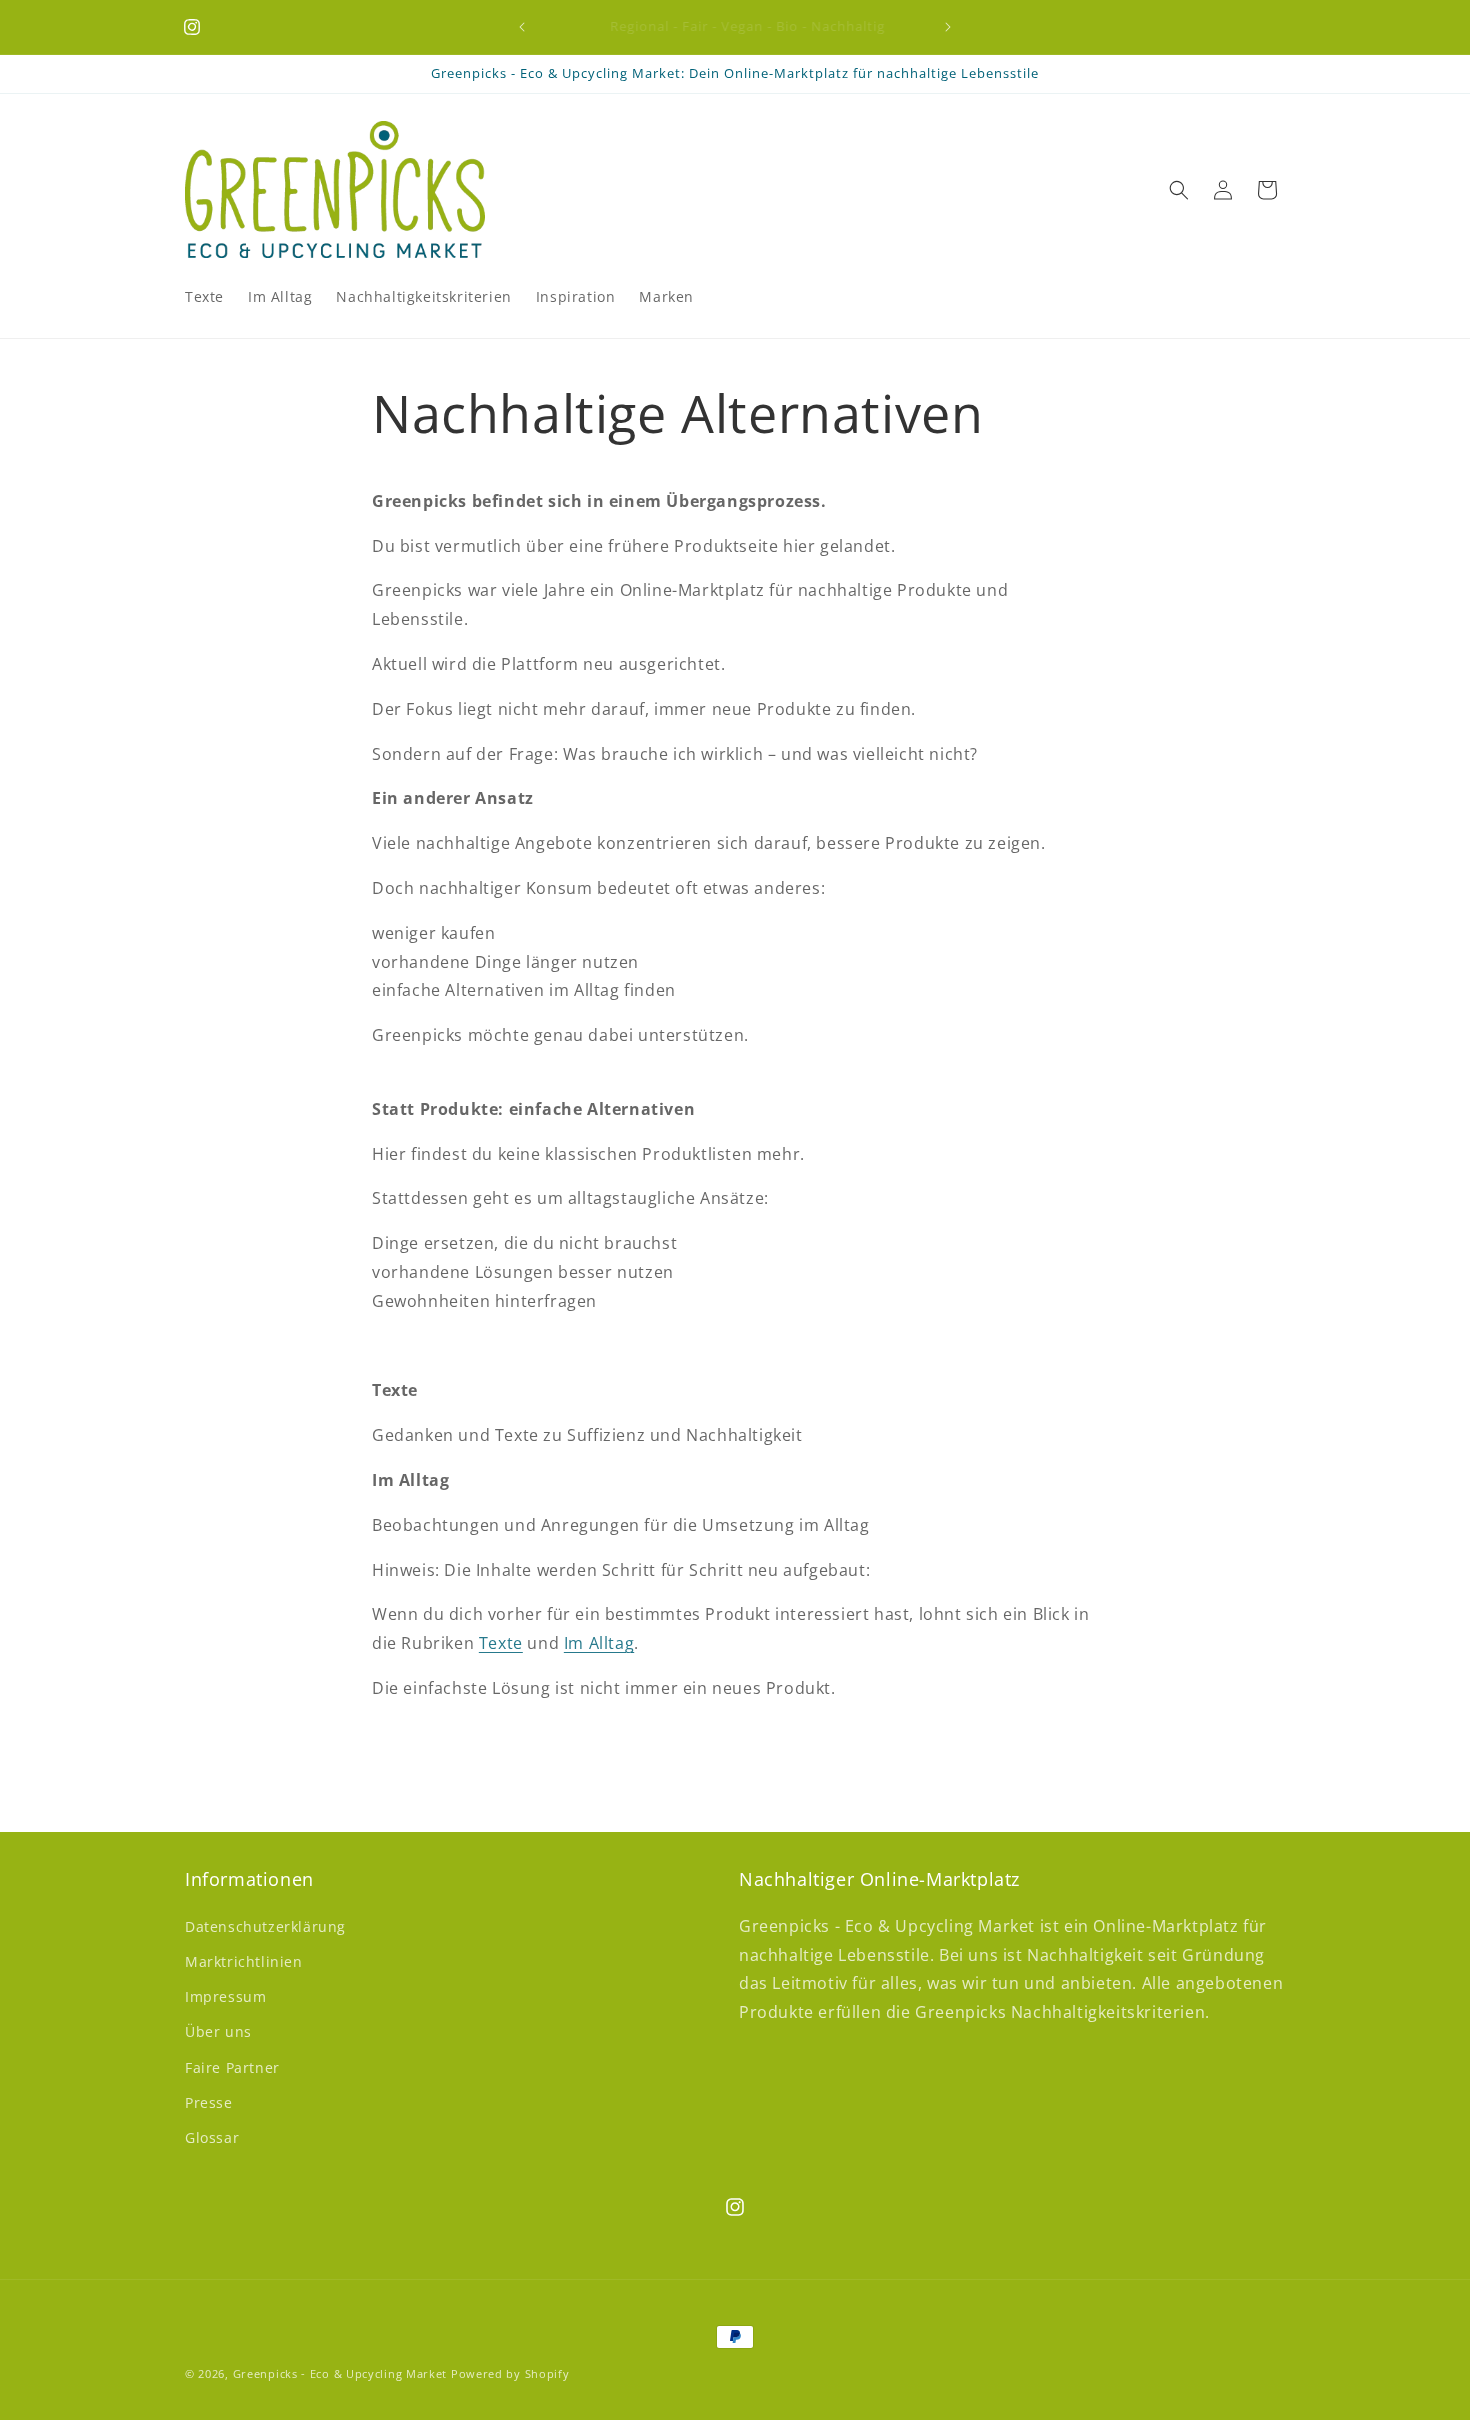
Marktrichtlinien (244, 1961)
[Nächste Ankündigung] (948, 27)
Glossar (212, 2137)
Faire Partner (232, 2067)
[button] (1179, 190)
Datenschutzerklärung (265, 1926)
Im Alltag (599, 1643)
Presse (209, 2102)
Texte (501, 1643)
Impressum (225, 1996)
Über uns (218, 2031)
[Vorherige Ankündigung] (522, 27)
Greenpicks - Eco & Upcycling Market (340, 2373)
